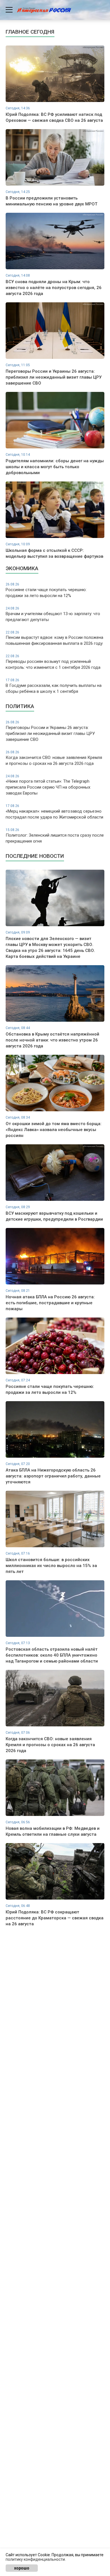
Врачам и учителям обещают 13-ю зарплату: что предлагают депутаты (53, 614)
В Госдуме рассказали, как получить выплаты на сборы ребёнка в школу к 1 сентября (54, 686)
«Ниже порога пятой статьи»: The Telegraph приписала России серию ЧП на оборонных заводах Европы (48, 785)
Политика (20, 706)
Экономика (22, 568)
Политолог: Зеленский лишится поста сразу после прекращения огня (55, 836)
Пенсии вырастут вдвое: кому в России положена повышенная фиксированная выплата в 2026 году (54, 638)
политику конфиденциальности (35, 2559)
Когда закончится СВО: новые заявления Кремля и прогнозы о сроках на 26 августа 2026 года (54, 758)
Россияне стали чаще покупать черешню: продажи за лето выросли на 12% (46, 590)
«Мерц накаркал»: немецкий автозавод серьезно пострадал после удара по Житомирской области (54, 812)
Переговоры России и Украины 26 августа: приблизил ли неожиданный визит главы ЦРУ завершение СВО (50, 731)
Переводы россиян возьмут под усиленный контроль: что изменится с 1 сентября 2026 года (53, 662)
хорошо (22, 2568)
